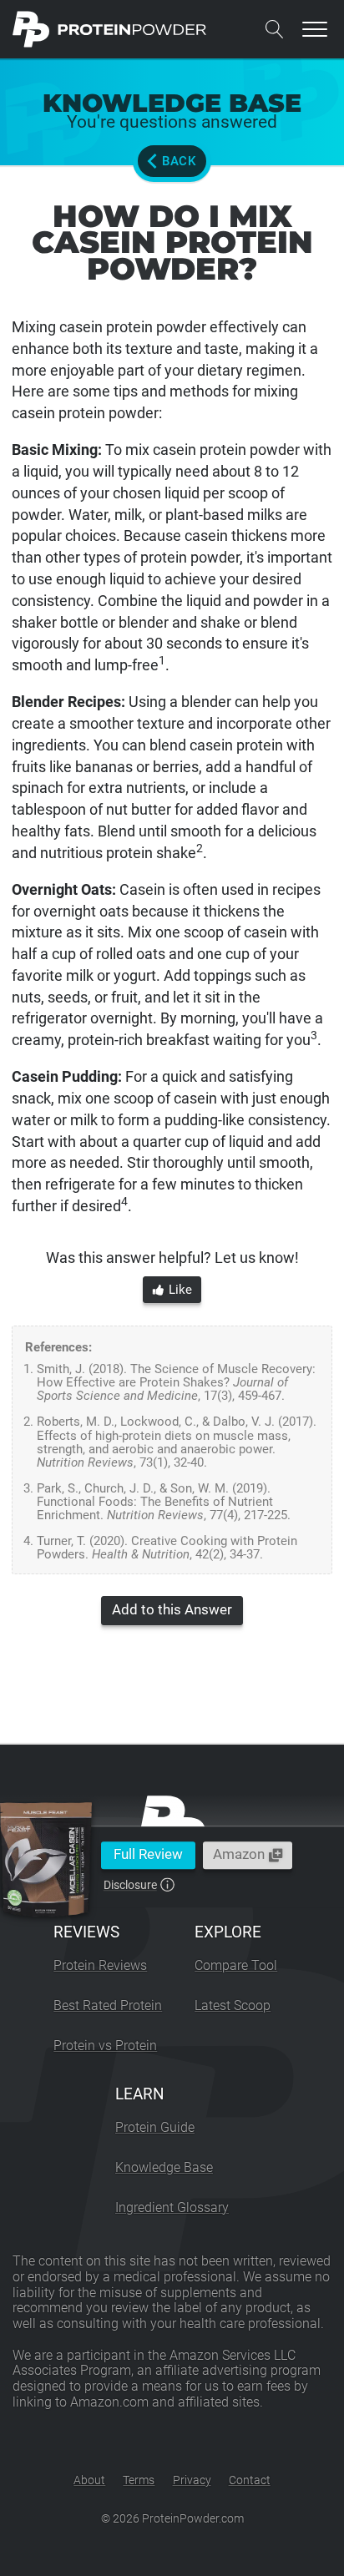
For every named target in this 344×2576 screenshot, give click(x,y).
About (89, 2480)
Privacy (192, 2480)
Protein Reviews (100, 1965)
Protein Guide (155, 2127)
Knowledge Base (164, 2167)
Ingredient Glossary (172, 2207)
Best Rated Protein (108, 2005)
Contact (250, 2480)
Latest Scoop (233, 2005)
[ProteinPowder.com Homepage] (110, 29)
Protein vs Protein (105, 2046)
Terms (139, 2480)
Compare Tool (236, 1965)
